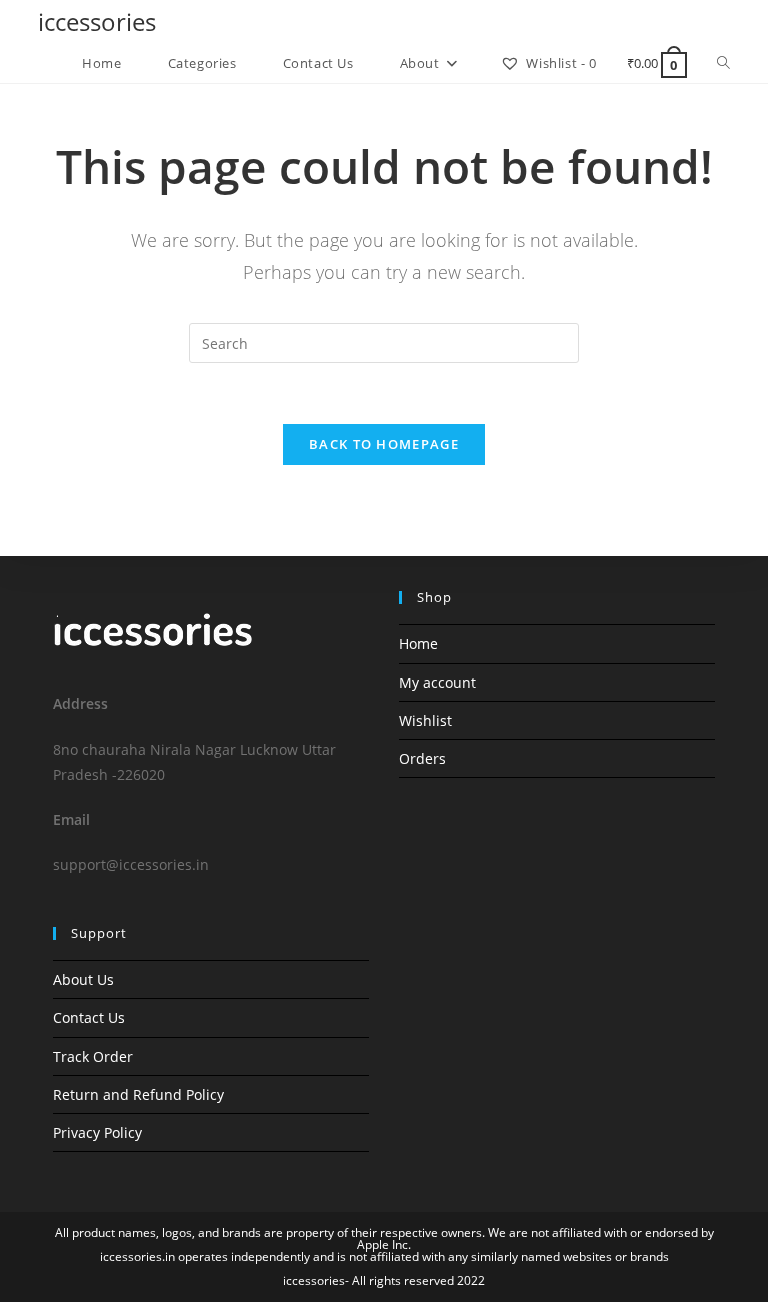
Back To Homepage (384, 444)
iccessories (97, 21)
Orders (422, 758)
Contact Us (89, 1017)
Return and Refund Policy (138, 1094)
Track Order (93, 1056)
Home (418, 643)
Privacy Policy (97, 1132)
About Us (83, 979)
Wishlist (425, 720)
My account (437, 682)
